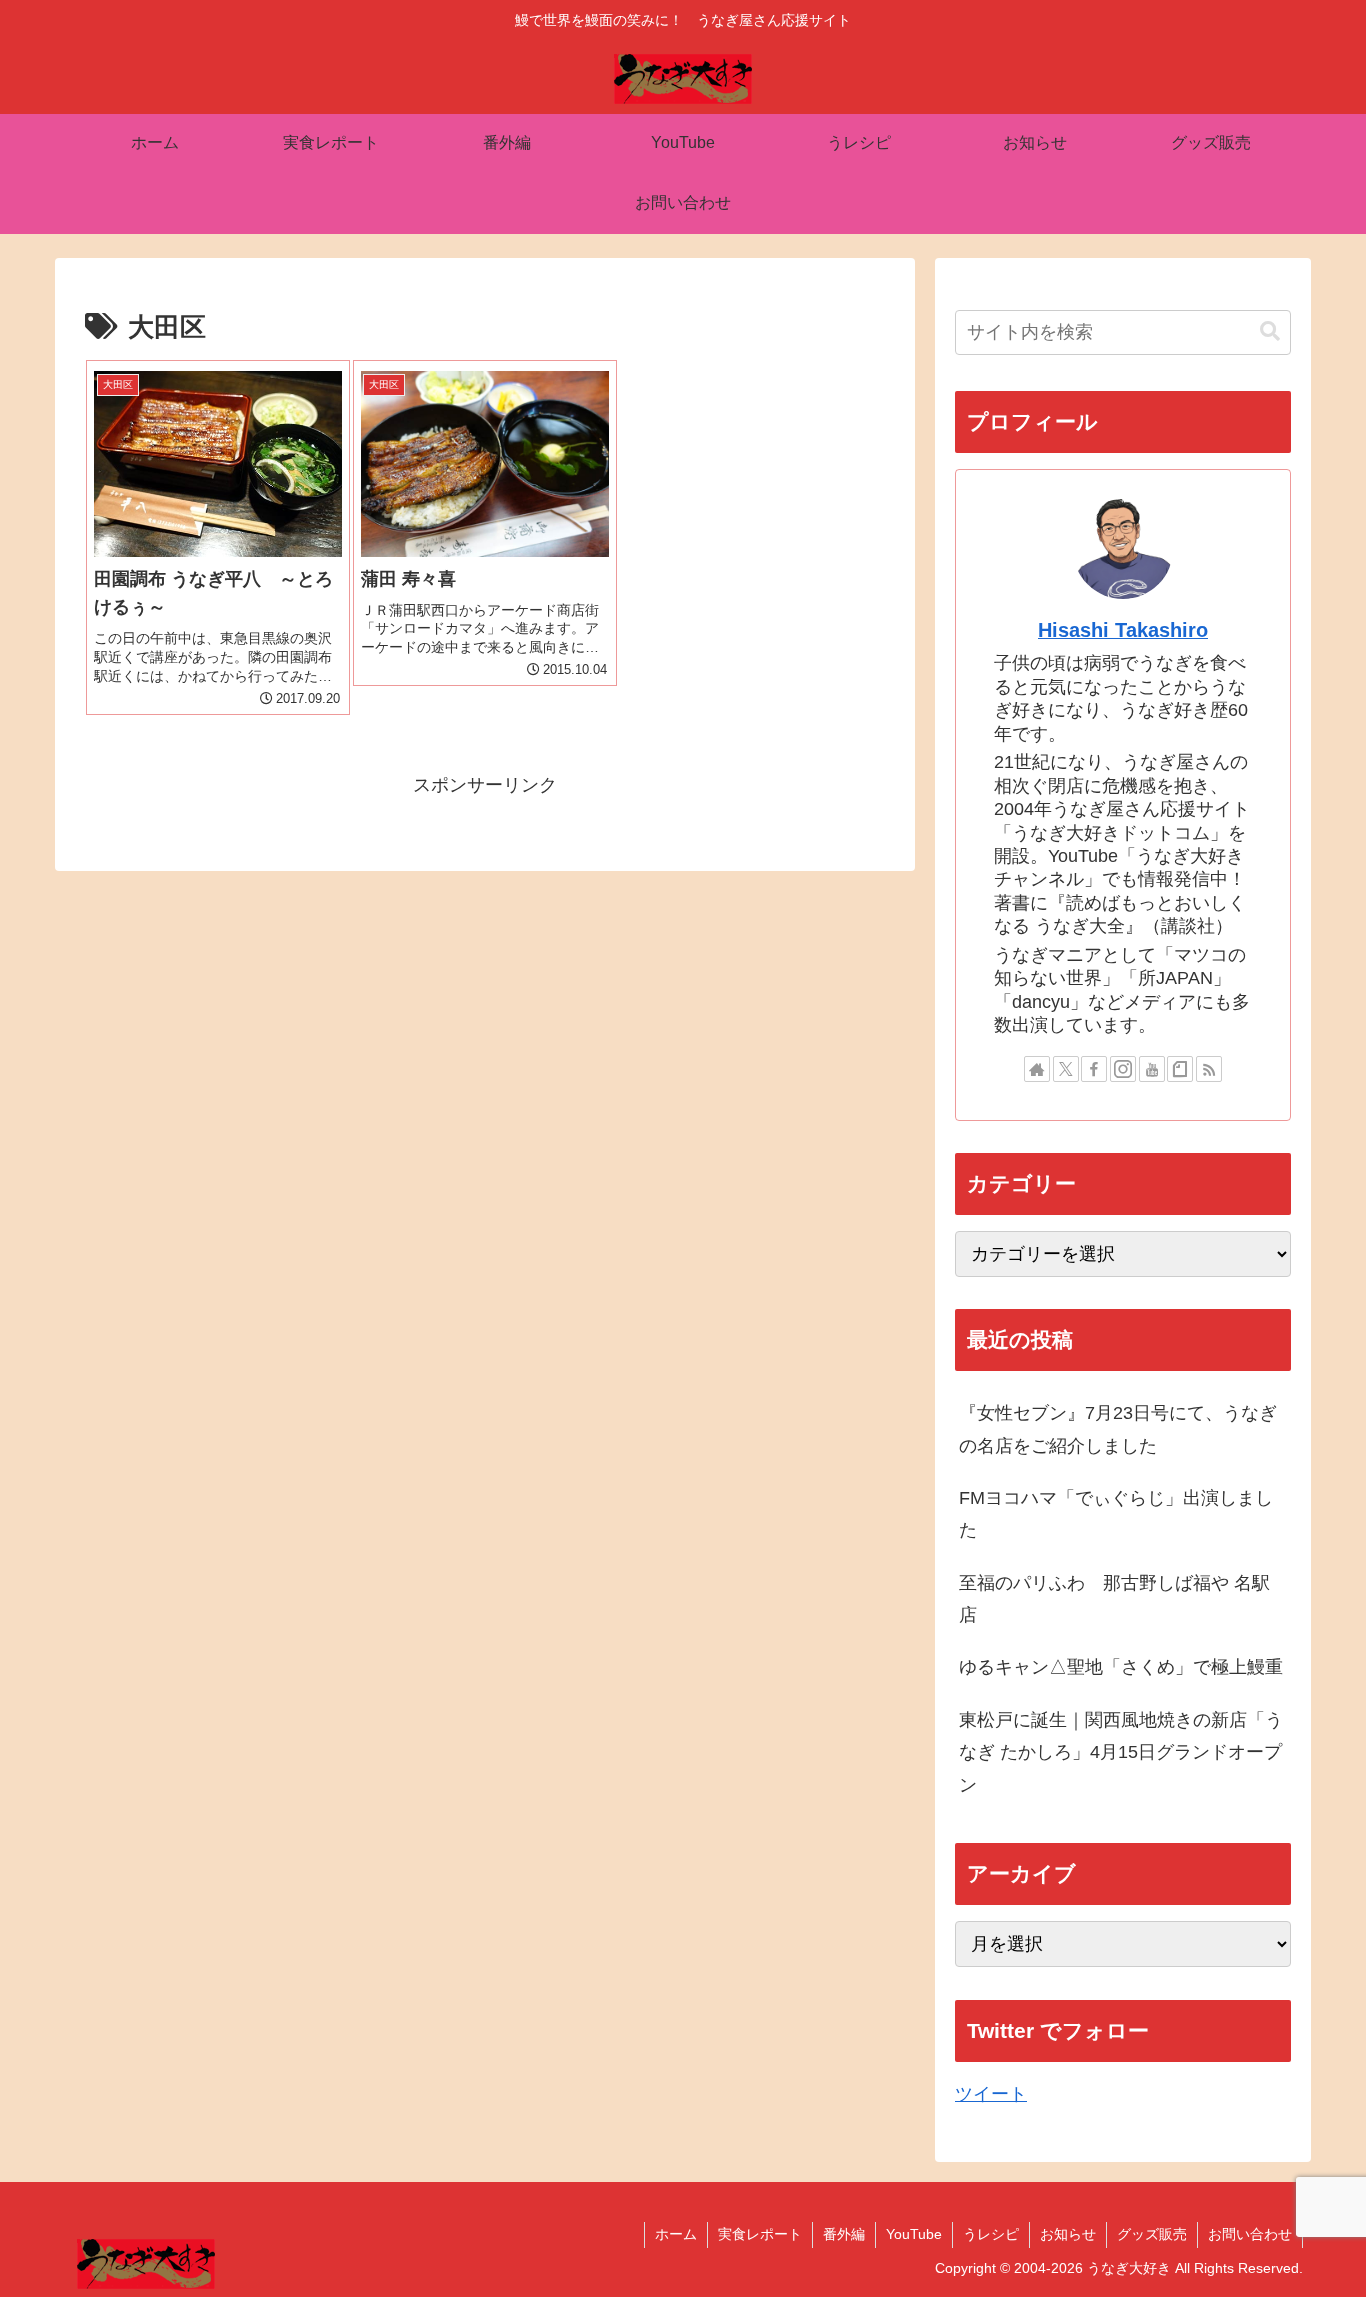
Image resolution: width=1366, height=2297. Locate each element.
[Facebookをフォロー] (1094, 1069)
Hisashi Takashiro (1123, 630)
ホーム (676, 2234)
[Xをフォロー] (1066, 1069)
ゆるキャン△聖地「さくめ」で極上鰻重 (1121, 1667)
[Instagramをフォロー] (1123, 1069)
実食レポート (760, 2234)
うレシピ (991, 2234)
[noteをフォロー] (1180, 1069)
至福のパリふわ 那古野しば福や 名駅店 (1114, 1599)
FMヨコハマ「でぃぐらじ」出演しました (1116, 1514)
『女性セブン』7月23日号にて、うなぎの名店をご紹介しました (1118, 1429)
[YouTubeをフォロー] (1152, 1069)
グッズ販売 (1152, 2234)
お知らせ (1068, 2234)
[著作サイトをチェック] (1037, 1069)
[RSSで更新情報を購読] (1209, 1069)
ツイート (991, 2094)
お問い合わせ (1250, 2234)
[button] (1270, 331)
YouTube (914, 2234)
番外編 (844, 2234)
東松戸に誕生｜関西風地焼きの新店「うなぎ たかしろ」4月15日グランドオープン (1121, 1752)
